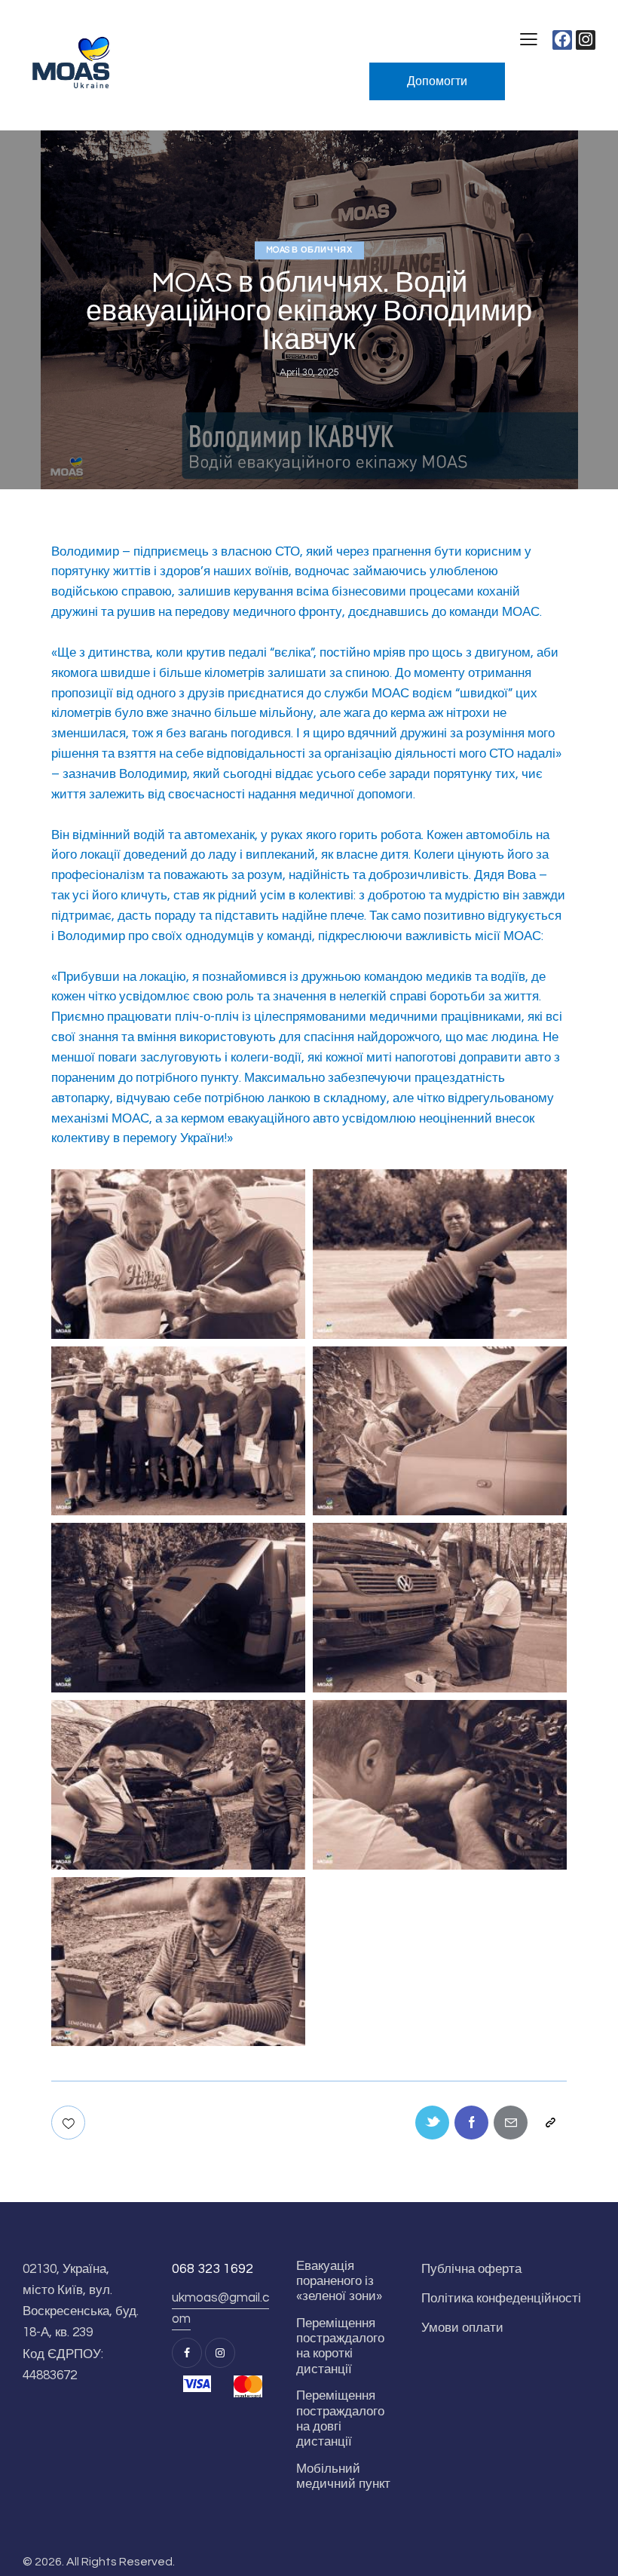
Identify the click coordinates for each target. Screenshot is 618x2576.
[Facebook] (562, 40)
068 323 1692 (213, 2269)
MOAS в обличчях (309, 250)
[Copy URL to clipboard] (550, 2123)
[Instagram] (586, 40)
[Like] (70, 2123)
